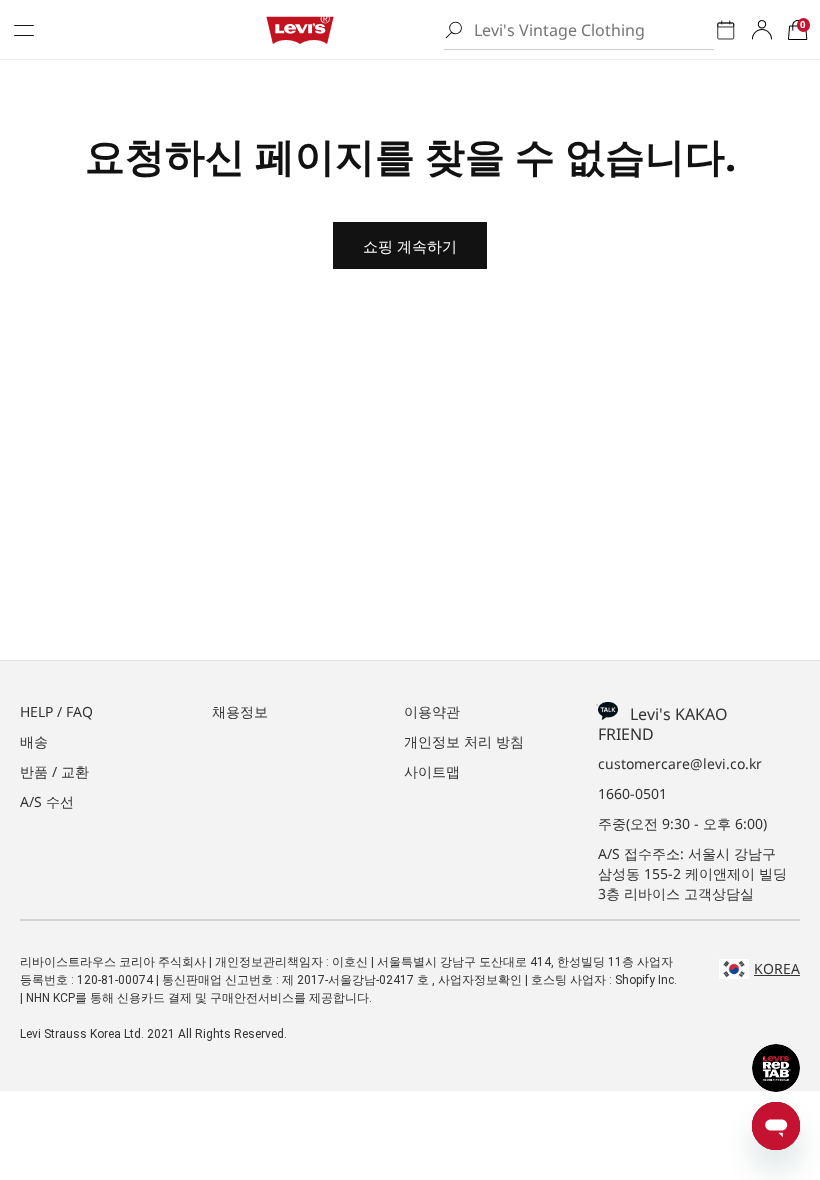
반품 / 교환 (54, 771)
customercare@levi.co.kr (680, 763)
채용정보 (240, 711)
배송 (34, 741)
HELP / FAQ (56, 711)
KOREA (777, 968)
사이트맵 (432, 771)
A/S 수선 (47, 801)
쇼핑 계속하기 (410, 246)
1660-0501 (632, 793)
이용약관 (432, 711)
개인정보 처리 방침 (464, 741)
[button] (798, 30)
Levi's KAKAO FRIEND (663, 724)
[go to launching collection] (726, 30)
